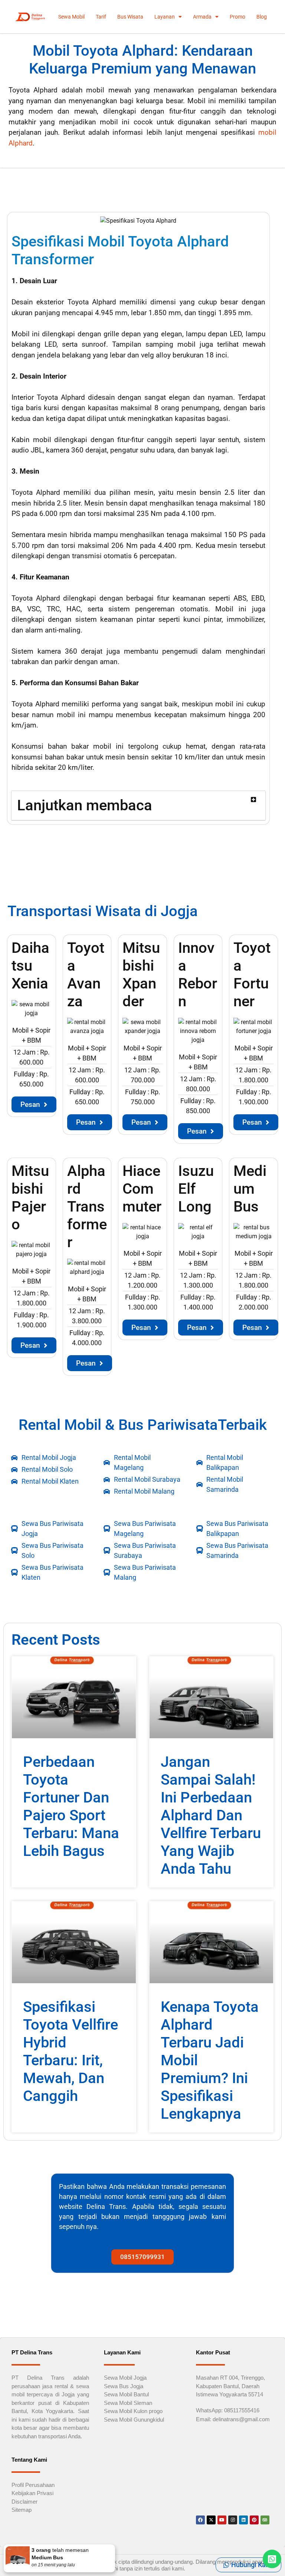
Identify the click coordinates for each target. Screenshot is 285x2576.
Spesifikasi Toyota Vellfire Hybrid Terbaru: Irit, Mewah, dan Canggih (71, 2051)
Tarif (101, 17)
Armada (202, 17)
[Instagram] (233, 2520)
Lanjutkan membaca (85, 805)
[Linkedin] (243, 2520)
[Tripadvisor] (265, 2520)
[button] (138, 806)
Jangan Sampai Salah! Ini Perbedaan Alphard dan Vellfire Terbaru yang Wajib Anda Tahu (211, 1815)
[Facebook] (200, 2520)
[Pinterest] (254, 2520)
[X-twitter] (211, 2520)
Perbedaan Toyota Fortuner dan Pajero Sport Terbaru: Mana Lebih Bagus (71, 1806)
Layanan (165, 17)
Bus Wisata (130, 17)
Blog (262, 17)
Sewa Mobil (71, 17)
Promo (237, 17)
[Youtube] (222, 2520)
